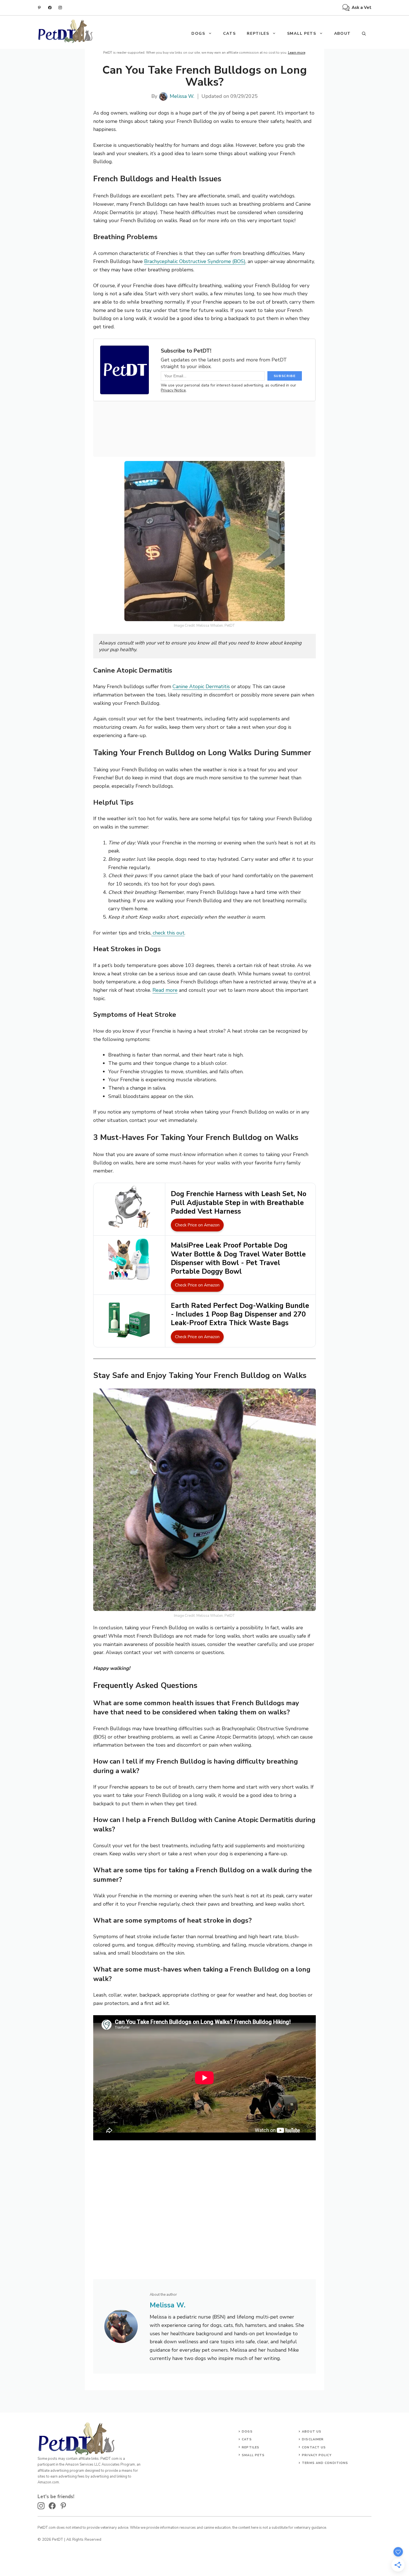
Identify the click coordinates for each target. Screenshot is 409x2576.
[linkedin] (39, 8)
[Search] (364, 34)
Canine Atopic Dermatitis (201, 686)
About (343, 34)
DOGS (198, 34)
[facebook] (50, 8)
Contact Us (314, 2447)
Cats (230, 34)
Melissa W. (182, 96)
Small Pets (302, 34)
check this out (168, 933)
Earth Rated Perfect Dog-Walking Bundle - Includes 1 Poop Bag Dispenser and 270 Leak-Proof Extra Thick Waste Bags (240, 1314)
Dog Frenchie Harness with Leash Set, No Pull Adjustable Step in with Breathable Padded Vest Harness (239, 1203)
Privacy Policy (317, 2455)
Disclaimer (313, 2439)
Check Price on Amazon (197, 1225)
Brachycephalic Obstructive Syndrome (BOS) (195, 261)
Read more (165, 990)
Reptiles (258, 34)
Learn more (297, 53)
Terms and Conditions (325, 2463)
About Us (312, 2432)
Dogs (247, 2432)
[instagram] (60, 8)
